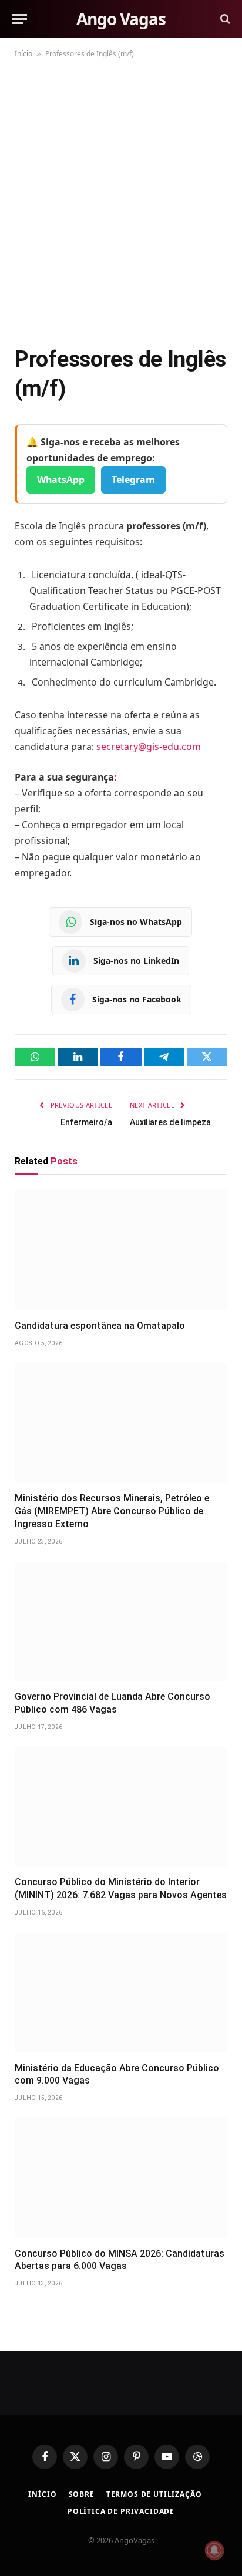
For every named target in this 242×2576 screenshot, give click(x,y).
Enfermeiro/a (86, 1122)
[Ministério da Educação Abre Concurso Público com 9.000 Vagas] (121, 1993)
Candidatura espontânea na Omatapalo (100, 1326)
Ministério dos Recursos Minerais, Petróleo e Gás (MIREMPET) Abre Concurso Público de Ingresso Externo (112, 1511)
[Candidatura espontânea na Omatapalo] (121, 1250)
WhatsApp (61, 480)
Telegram (133, 480)
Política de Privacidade (121, 2511)
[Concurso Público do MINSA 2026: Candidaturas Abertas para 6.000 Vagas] (121, 2178)
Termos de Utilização (154, 2494)
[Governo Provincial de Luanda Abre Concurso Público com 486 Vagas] (121, 1622)
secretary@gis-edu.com (149, 747)
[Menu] (19, 19)
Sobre (82, 2494)
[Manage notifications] (214, 2550)
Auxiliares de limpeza (170, 1122)
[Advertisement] (121, 200)
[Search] (224, 19)
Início (23, 54)
